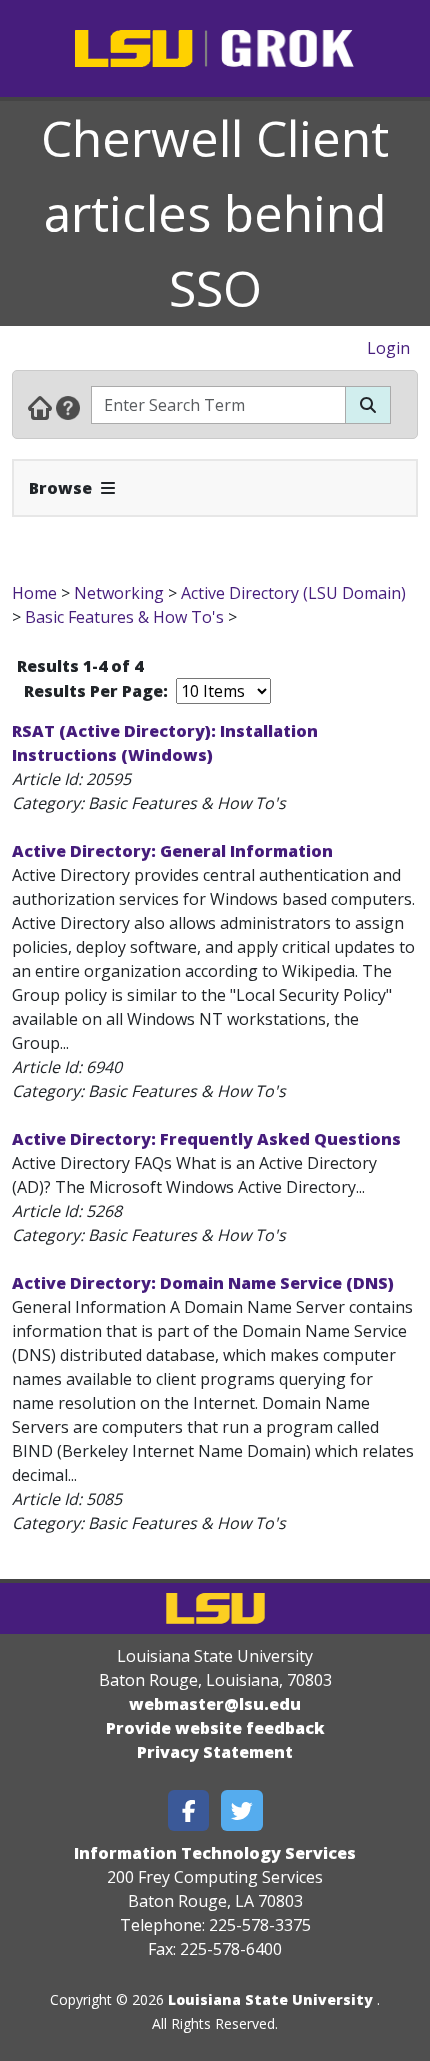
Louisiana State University (270, 1999)
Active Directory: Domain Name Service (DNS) (203, 1283)
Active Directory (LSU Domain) (293, 593)
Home (34, 593)
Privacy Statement (215, 1752)
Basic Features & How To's (124, 617)
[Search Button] (368, 405)
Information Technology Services (215, 1853)
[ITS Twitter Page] (242, 1810)
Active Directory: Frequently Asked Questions (206, 1139)
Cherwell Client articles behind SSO (215, 213)
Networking (119, 593)
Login (388, 348)
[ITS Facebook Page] (189, 1810)
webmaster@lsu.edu (215, 1704)
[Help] (68, 407)
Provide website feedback (215, 1728)
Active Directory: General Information (172, 851)
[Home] (40, 407)
